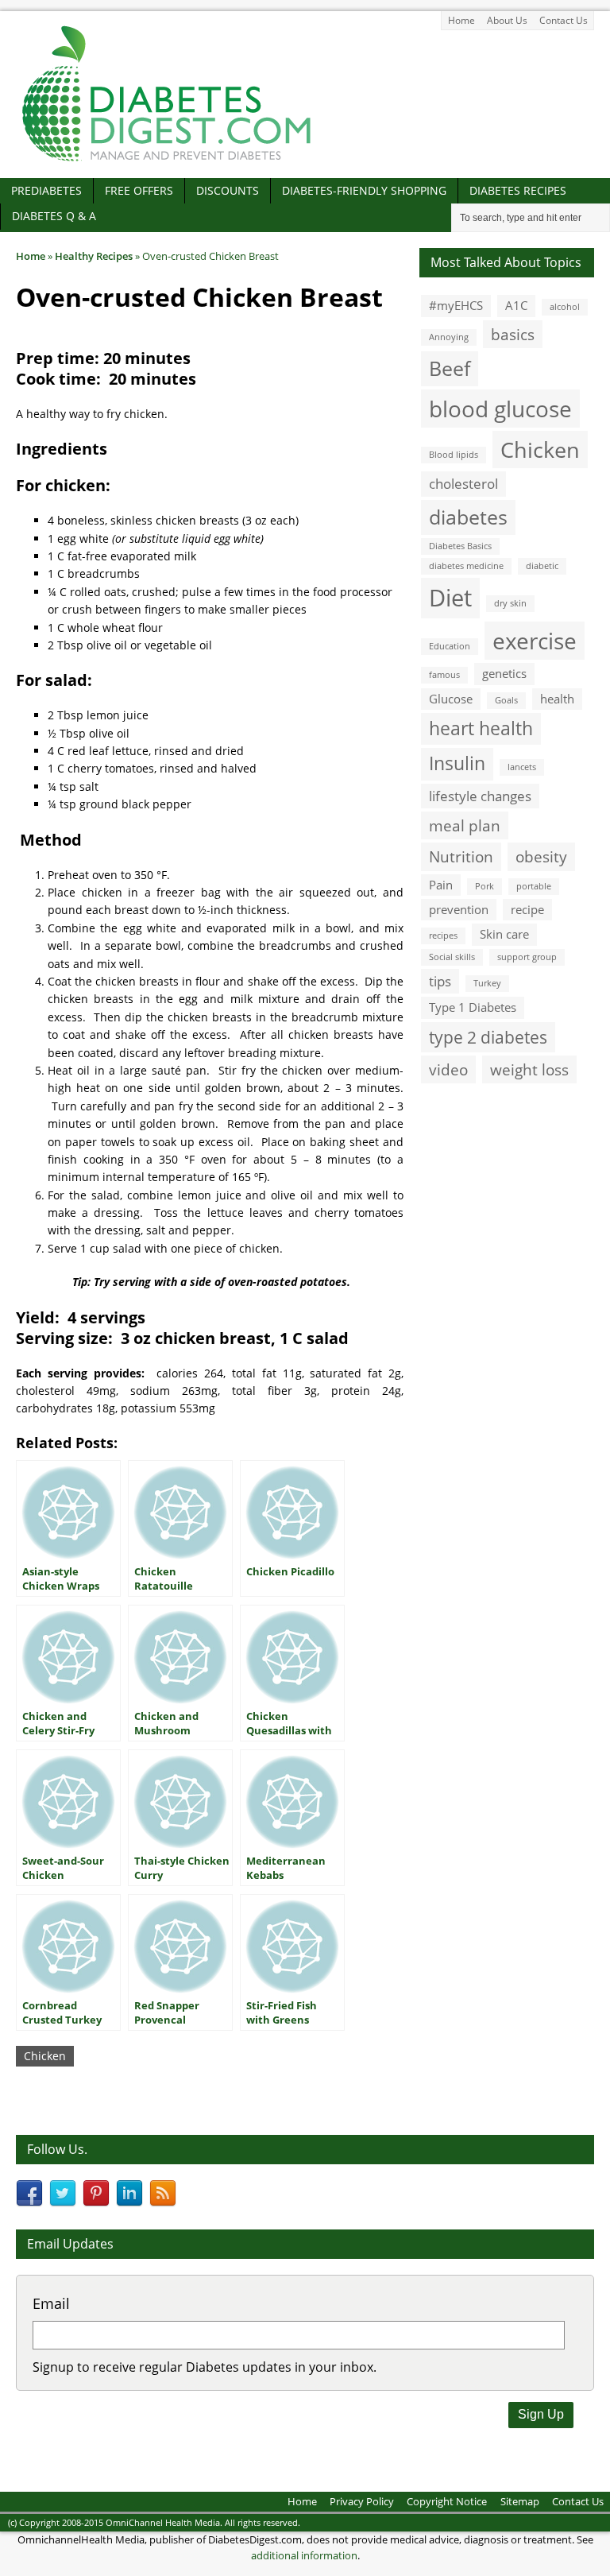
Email (51, 2303)
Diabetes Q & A (54, 216)
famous (444, 675)
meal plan (465, 825)
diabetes (468, 517)
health (557, 699)
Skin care (504, 934)
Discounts (228, 190)
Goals (506, 700)
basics (513, 334)
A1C (516, 305)
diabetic (542, 566)
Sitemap (520, 2501)
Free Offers (139, 190)
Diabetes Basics (460, 546)
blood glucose (500, 409)
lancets (522, 767)
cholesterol (463, 484)
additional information (304, 2555)
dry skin (510, 603)
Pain (441, 885)
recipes (443, 935)
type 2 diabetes (488, 1037)
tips (440, 981)
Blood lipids (454, 455)
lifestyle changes (480, 796)
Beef (450, 368)
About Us (507, 20)
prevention (459, 909)
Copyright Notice (447, 2501)
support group (527, 957)
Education (450, 646)
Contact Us (564, 20)
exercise (535, 641)
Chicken (45, 2056)
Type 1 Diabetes (473, 1007)
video (448, 1069)
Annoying (449, 337)
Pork (485, 886)
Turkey (487, 983)
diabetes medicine (466, 566)
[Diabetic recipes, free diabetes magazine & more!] (167, 161)
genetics (504, 673)
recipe (527, 909)
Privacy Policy (362, 2501)
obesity (541, 856)
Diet (450, 598)
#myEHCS (456, 305)
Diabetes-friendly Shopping (364, 190)
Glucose (451, 699)
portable (534, 886)
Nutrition (461, 856)
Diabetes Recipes (518, 190)
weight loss (529, 1069)
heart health (481, 728)
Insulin (457, 763)
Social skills (452, 957)
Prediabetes (46, 190)
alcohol (565, 307)
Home (461, 20)
